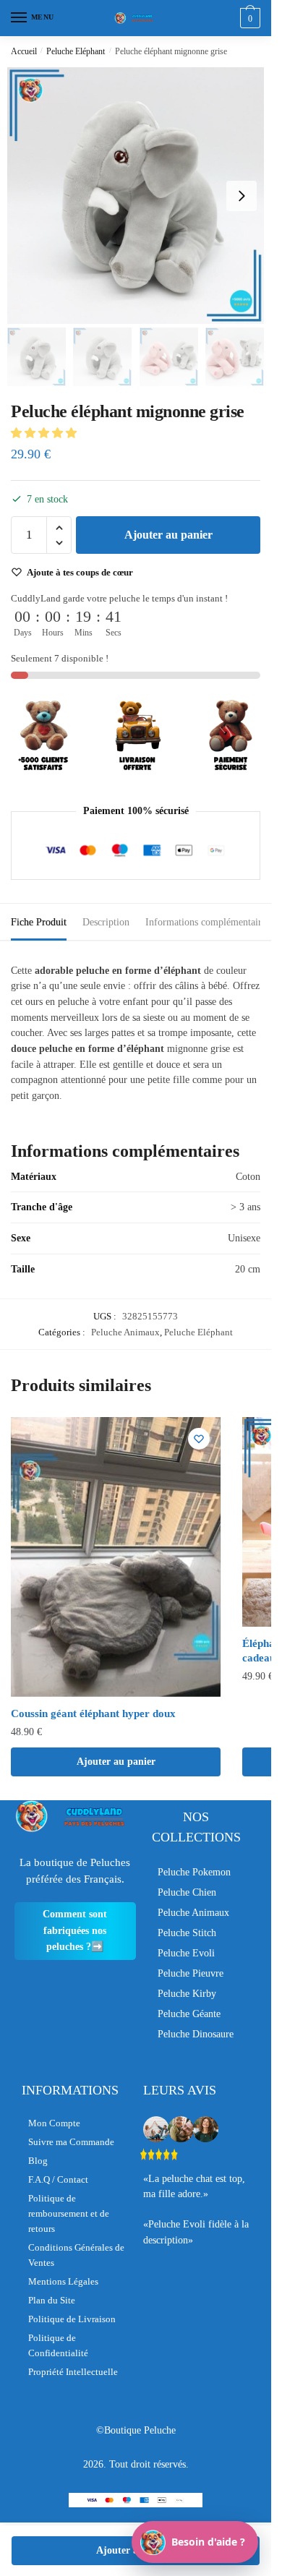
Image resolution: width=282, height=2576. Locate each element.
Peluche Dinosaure (196, 2034)
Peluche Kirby (187, 1994)
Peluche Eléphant (76, 51)
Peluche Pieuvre (191, 1973)
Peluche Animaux (125, 1332)
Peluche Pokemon (194, 1872)
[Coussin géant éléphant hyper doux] (116, 1557)
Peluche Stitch (187, 1933)
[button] (45, 433)
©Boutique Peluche (136, 2430)
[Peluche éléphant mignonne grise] (136, 196)
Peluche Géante (189, 2014)
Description (106, 922)
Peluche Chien (187, 1892)
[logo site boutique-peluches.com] (136, 18)
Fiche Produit (39, 922)
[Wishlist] (199, 1439)
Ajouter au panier (168, 535)
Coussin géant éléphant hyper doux (93, 1713)
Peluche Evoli (186, 1953)
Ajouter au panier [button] (116, 1762)
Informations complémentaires (208, 922)
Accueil (24, 51)
